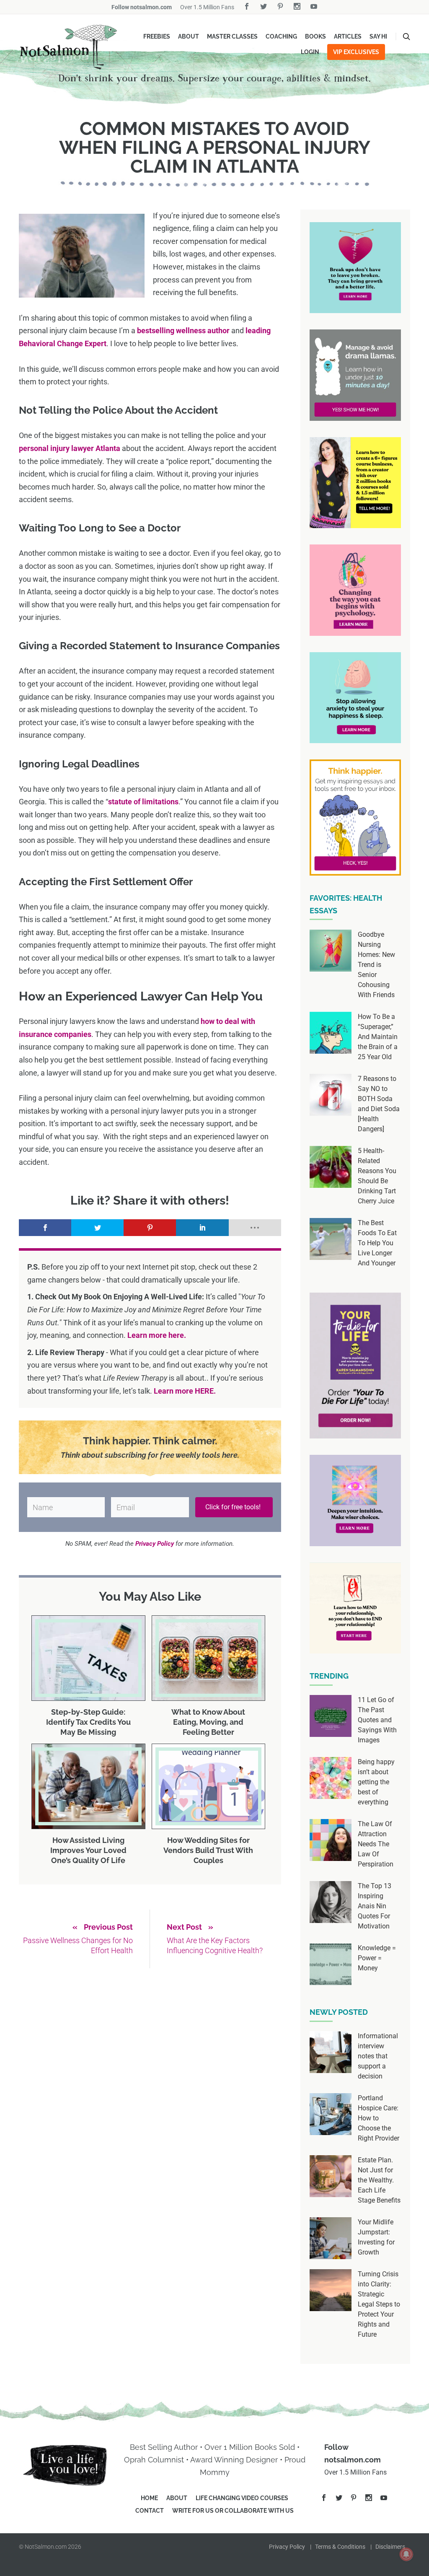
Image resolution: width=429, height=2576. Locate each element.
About (189, 36)
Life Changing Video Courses (242, 2498)
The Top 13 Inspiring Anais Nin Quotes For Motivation (375, 1906)
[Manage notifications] (406, 2554)
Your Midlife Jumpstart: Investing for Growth (376, 2237)
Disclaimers (390, 2547)
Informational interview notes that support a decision (378, 2056)
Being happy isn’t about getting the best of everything (376, 1782)
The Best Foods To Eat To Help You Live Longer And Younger (377, 1243)
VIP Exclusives (356, 52)
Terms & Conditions (340, 2547)
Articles (348, 36)
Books (315, 36)
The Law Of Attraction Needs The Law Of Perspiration (376, 1844)
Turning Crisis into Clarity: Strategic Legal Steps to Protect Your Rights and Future (379, 2304)
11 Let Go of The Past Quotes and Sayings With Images (377, 1720)
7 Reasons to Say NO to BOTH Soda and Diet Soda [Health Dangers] (379, 1104)
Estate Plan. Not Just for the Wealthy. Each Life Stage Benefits (379, 2180)
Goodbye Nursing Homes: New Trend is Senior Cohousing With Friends (376, 965)
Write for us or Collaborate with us (233, 2511)
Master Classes (232, 36)
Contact (150, 2511)
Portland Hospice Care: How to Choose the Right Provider (379, 2118)
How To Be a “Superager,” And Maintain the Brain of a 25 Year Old (378, 1037)
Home (149, 2498)
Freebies (157, 36)
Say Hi (378, 36)
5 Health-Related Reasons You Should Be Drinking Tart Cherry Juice (377, 1176)
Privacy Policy (287, 2547)
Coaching (281, 36)
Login (310, 52)
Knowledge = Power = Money (377, 1958)
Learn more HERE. (185, 1391)
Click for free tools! (234, 1507)
